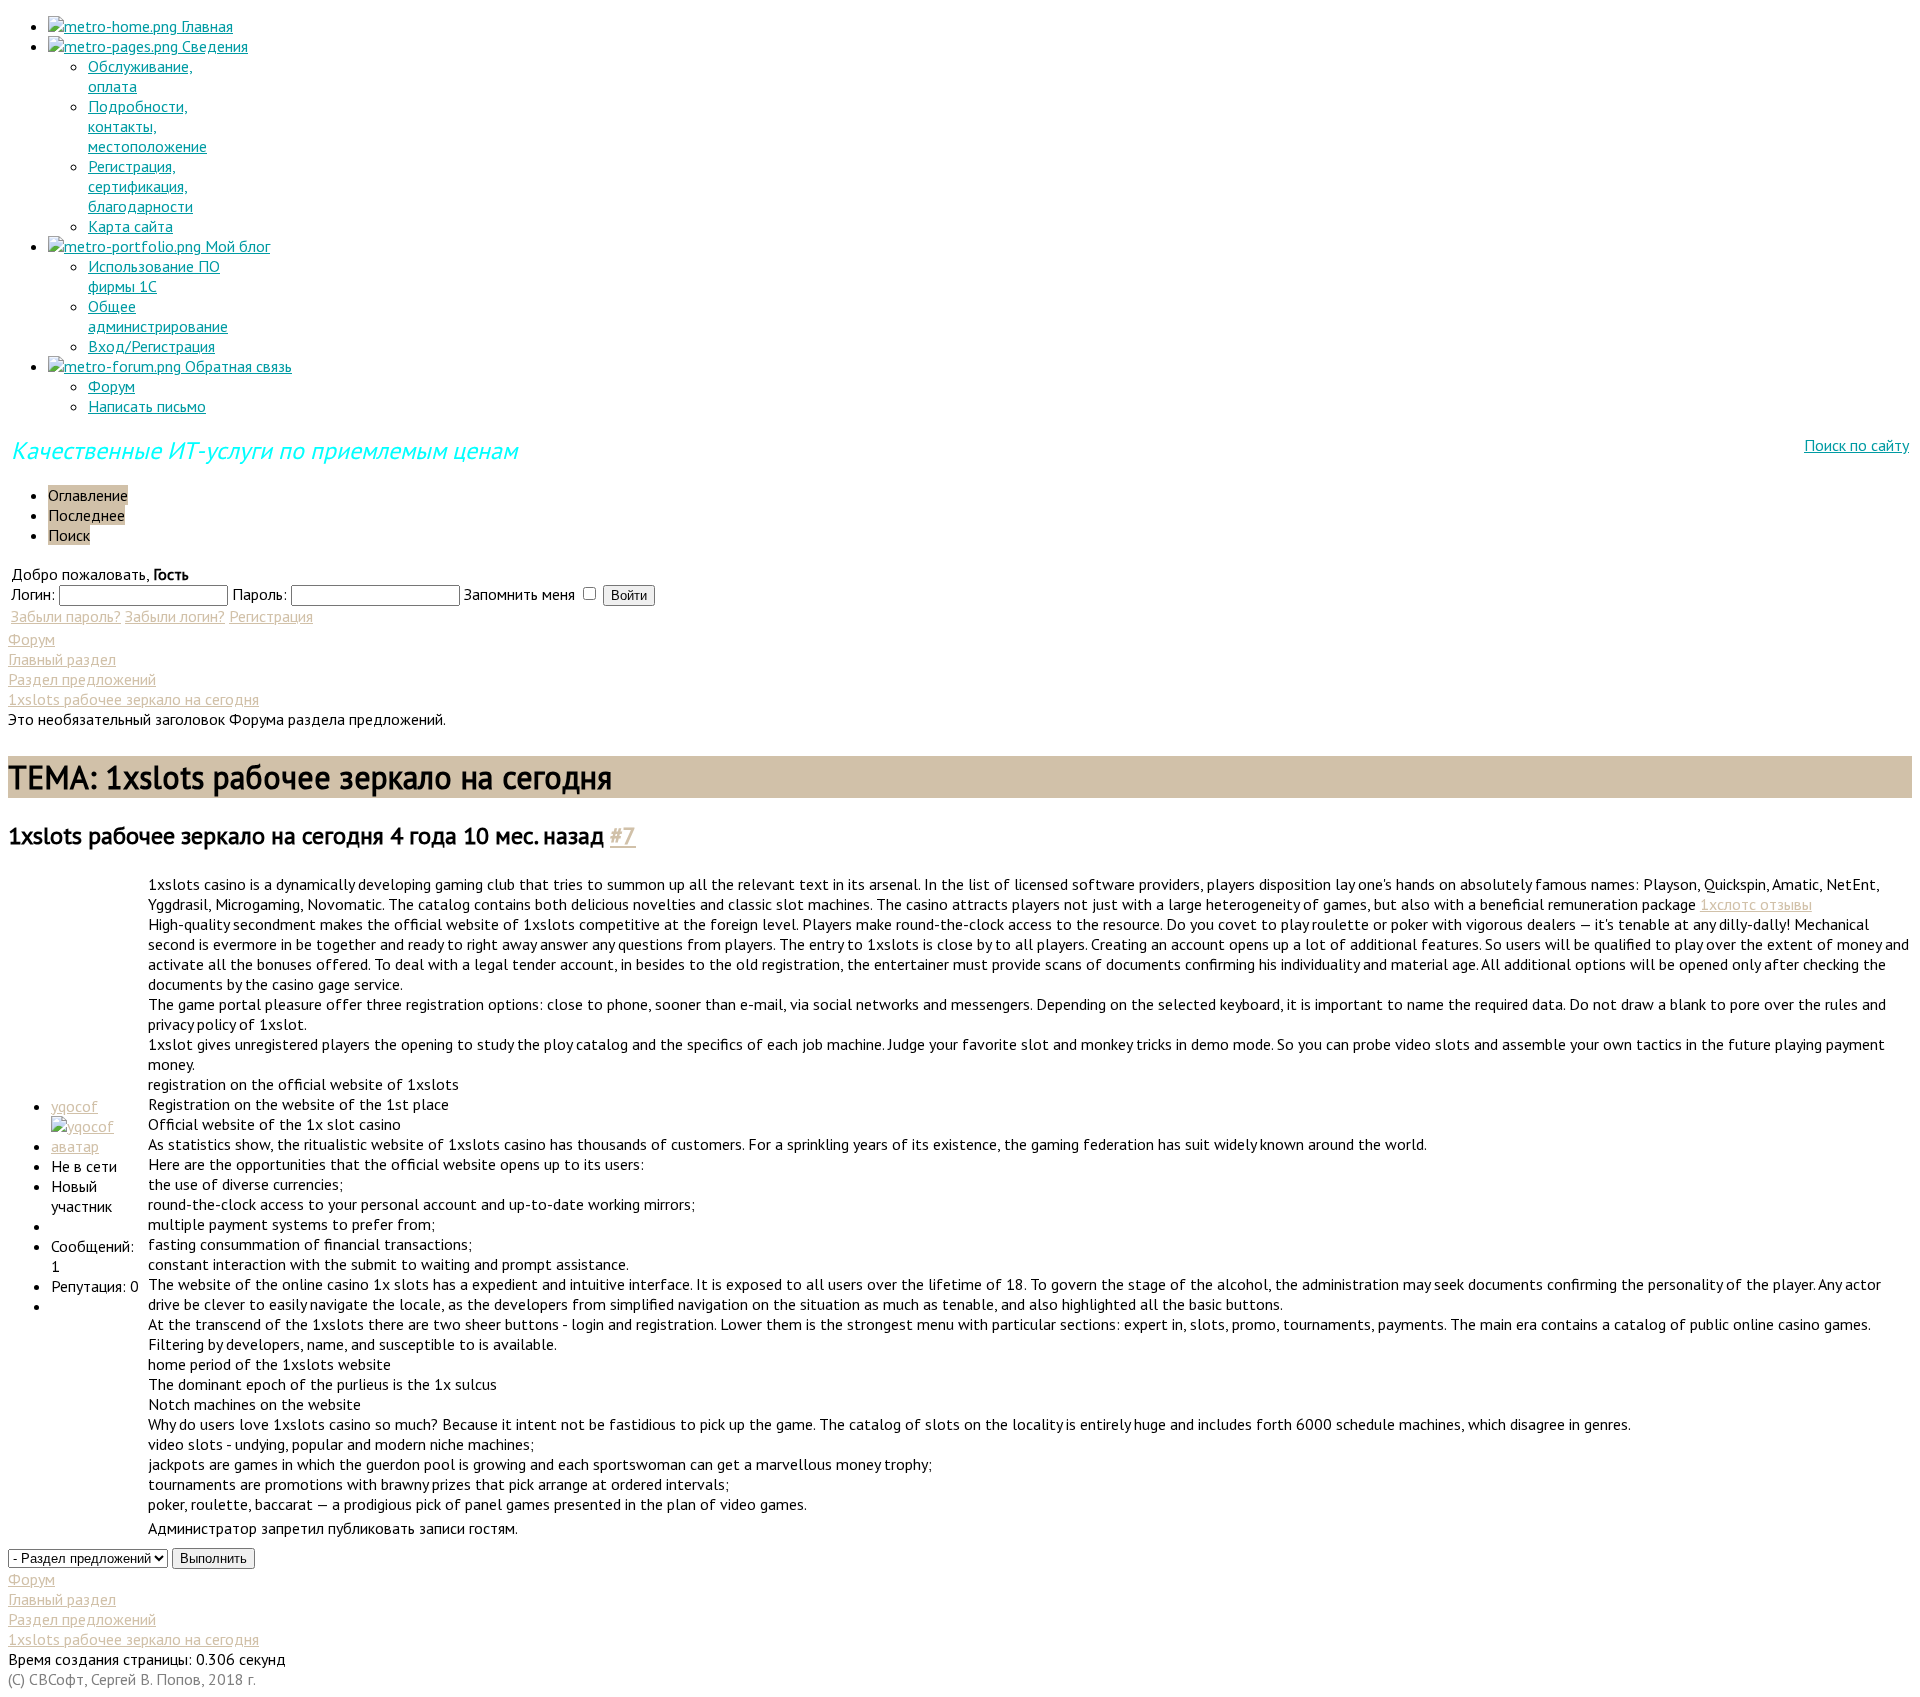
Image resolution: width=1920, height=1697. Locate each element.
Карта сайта (130, 226)
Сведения (213, 46)
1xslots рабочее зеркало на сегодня (133, 699)
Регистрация (271, 616)
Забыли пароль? (66, 616)
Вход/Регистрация (151, 346)
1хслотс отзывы (1756, 904)
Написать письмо (147, 406)
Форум (111, 386)
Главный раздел (62, 659)
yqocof (74, 1106)
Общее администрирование (158, 316)
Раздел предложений (82, 679)
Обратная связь (236, 366)
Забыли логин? (175, 616)
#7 (623, 835)
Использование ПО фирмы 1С (154, 276)
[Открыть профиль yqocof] (97, 1146)
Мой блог (235, 246)
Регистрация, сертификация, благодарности (140, 186)
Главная (205, 26)
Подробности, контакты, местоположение (147, 126)
